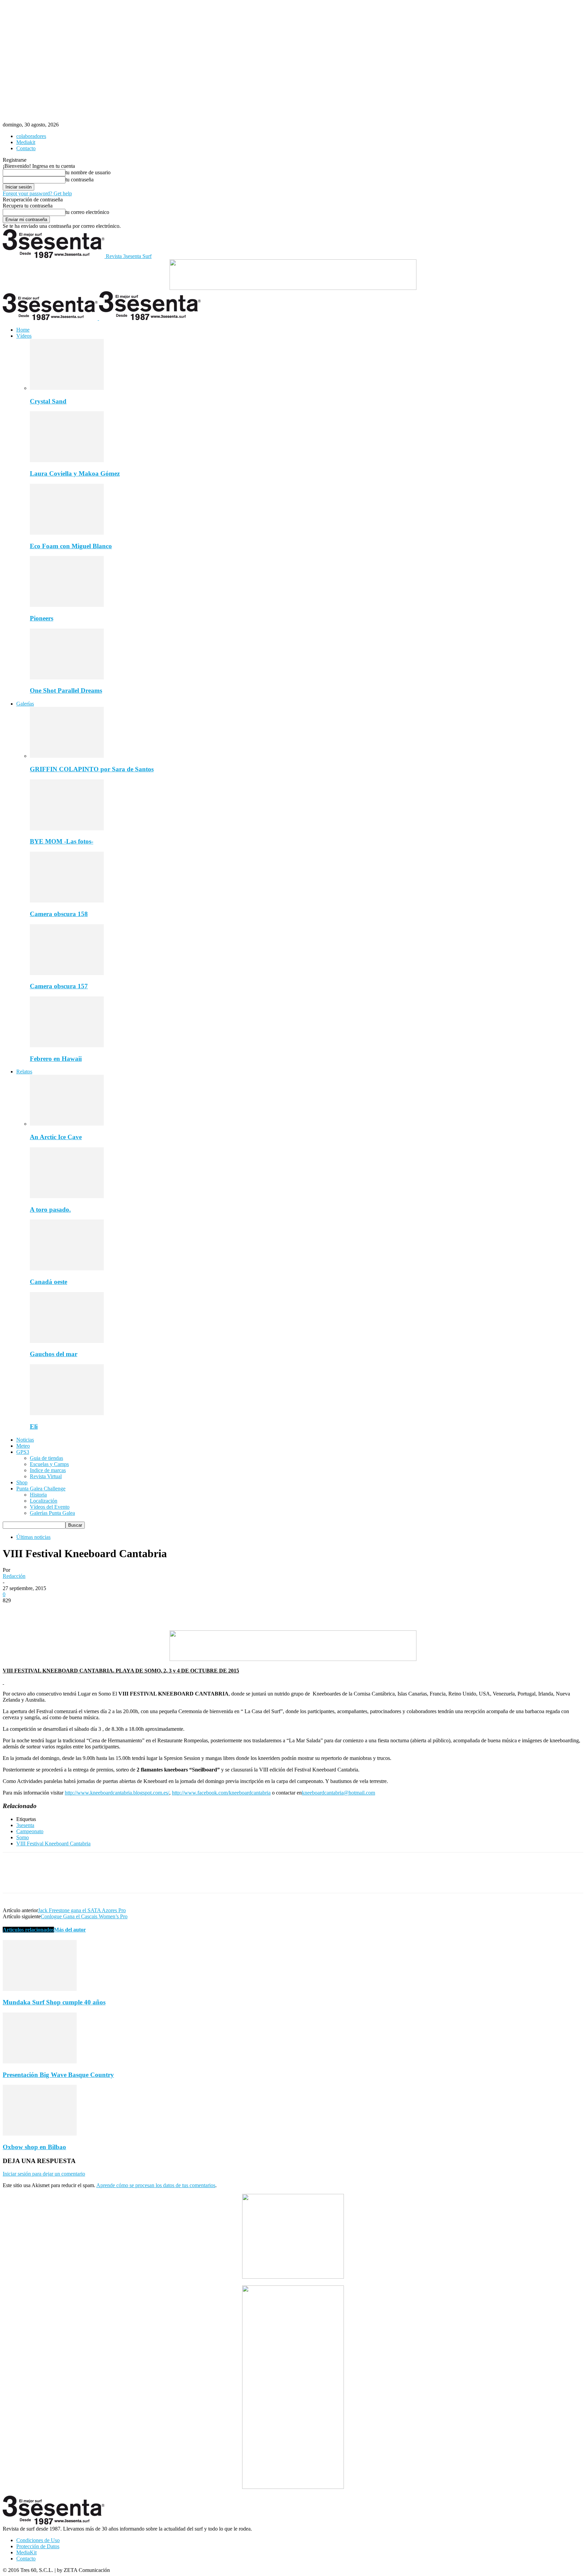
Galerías (25, 704)
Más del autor (70, 1930)
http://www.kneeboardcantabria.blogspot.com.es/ (117, 1793)
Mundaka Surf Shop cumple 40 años (54, 2002)
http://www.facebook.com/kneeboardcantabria (221, 1793)
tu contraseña (80, 180)
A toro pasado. (50, 1210)
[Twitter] (38, 1611)
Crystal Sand (48, 401)
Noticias (25, 1440)
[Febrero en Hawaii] (67, 1045)
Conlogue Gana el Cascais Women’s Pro (84, 1916)
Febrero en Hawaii (56, 1059)
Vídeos (24, 336)
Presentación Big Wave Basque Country (58, 2075)
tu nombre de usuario (88, 172)
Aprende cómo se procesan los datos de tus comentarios (156, 2185)
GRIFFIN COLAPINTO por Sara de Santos (92, 769)
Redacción (14, 1576)
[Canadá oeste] (67, 1269)
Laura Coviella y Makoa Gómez (75, 473)
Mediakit (26, 142)
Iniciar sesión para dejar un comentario (44, 2174)
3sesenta (25, 1825)
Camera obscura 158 (59, 914)
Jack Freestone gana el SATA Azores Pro (82, 1910)
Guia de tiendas (46, 1458)
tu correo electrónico (87, 212)
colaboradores (31, 136)
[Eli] (67, 1413)
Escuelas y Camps (49, 1464)
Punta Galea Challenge (41, 1489)
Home (23, 330)
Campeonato (30, 1831)
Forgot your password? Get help (37, 193)
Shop (22, 1482)
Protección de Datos (38, 2546)
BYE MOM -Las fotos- (62, 841)
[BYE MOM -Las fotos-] (67, 828)
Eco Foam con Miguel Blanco (71, 546)
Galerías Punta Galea (52, 1513)
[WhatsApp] (87, 1611)
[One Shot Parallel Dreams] (67, 678)
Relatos (24, 1072)
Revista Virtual (46, 1476)
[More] (112, 1611)
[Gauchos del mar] (67, 1341)
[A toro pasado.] (67, 1196)
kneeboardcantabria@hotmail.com (338, 1793)
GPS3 (23, 1452)
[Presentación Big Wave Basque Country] (40, 2062)
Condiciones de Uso (38, 2540)
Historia (38, 1495)
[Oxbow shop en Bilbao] (40, 2134)
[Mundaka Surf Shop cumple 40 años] (40, 1989)
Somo (23, 1837)
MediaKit (26, 2552)
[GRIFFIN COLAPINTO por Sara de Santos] (67, 756)
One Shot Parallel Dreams (66, 690)
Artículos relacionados (28, 1930)
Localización (44, 1501)
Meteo (23, 1446)
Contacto (26, 148)
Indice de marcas (48, 1470)
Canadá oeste (48, 1282)
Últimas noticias (33, 1537)
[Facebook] (14, 1611)
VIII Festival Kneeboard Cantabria (53, 1844)
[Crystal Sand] (67, 388)
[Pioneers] (67, 605)
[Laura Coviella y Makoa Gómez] (67, 460)
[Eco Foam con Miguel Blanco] (67, 533)
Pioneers (42, 618)
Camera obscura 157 (59, 986)
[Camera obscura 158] (67, 901)
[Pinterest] (63, 1611)
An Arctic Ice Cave (56, 1137)
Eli (34, 1426)
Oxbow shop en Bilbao (34, 2147)
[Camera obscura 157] (67, 973)
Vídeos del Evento (50, 1507)
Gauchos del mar (54, 1354)
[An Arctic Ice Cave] (67, 1124)
